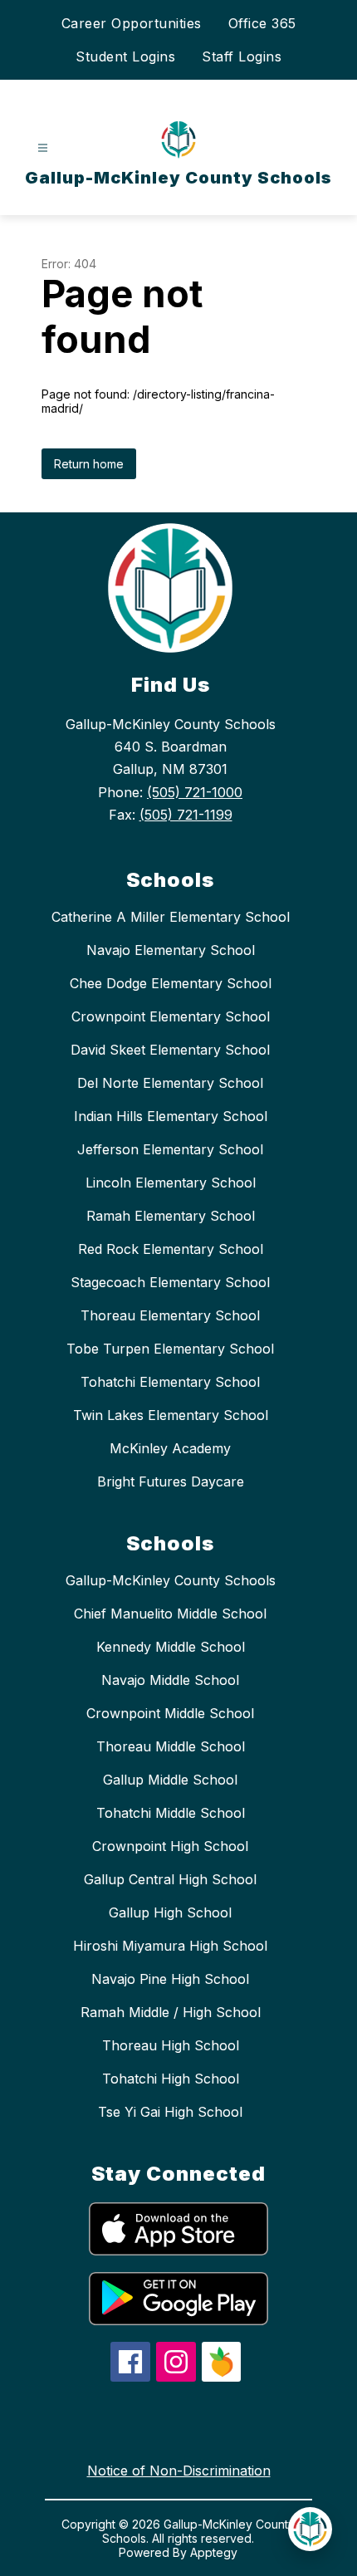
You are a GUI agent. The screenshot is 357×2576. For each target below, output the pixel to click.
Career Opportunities (132, 23)
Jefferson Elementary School (170, 1149)
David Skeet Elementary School (170, 1050)
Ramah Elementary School (171, 1216)
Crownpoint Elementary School (171, 1016)
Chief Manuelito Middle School (170, 1614)
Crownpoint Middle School (170, 1713)
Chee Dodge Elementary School (171, 983)
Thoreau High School (171, 2045)
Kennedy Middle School (171, 1647)
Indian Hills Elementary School (171, 1116)
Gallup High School (170, 1912)
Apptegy (214, 2552)
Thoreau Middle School (171, 1746)
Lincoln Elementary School (171, 1183)
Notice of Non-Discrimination (179, 2471)
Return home (89, 464)
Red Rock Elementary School (171, 1249)
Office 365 (262, 23)
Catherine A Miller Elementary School (171, 917)
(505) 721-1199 (186, 815)
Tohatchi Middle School (171, 1813)
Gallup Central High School (170, 1879)
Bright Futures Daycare (171, 1481)
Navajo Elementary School (171, 950)
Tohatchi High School (171, 2079)
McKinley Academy (170, 1448)
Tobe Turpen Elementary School (170, 1349)
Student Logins (125, 56)
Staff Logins (242, 56)
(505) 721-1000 (195, 792)
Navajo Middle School (170, 1680)
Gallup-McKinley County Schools (171, 1580)
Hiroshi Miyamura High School (170, 1946)
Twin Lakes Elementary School (171, 1415)
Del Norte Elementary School (170, 1083)
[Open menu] (43, 148)
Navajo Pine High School (170, 1979)
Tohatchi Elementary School (170, 1382)
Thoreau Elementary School (170, 1315)
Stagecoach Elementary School (170, 1282)
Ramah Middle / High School (171, 2012)
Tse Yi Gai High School (170, 2112)
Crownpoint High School (170, 1846)
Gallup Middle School (170, 1780)
